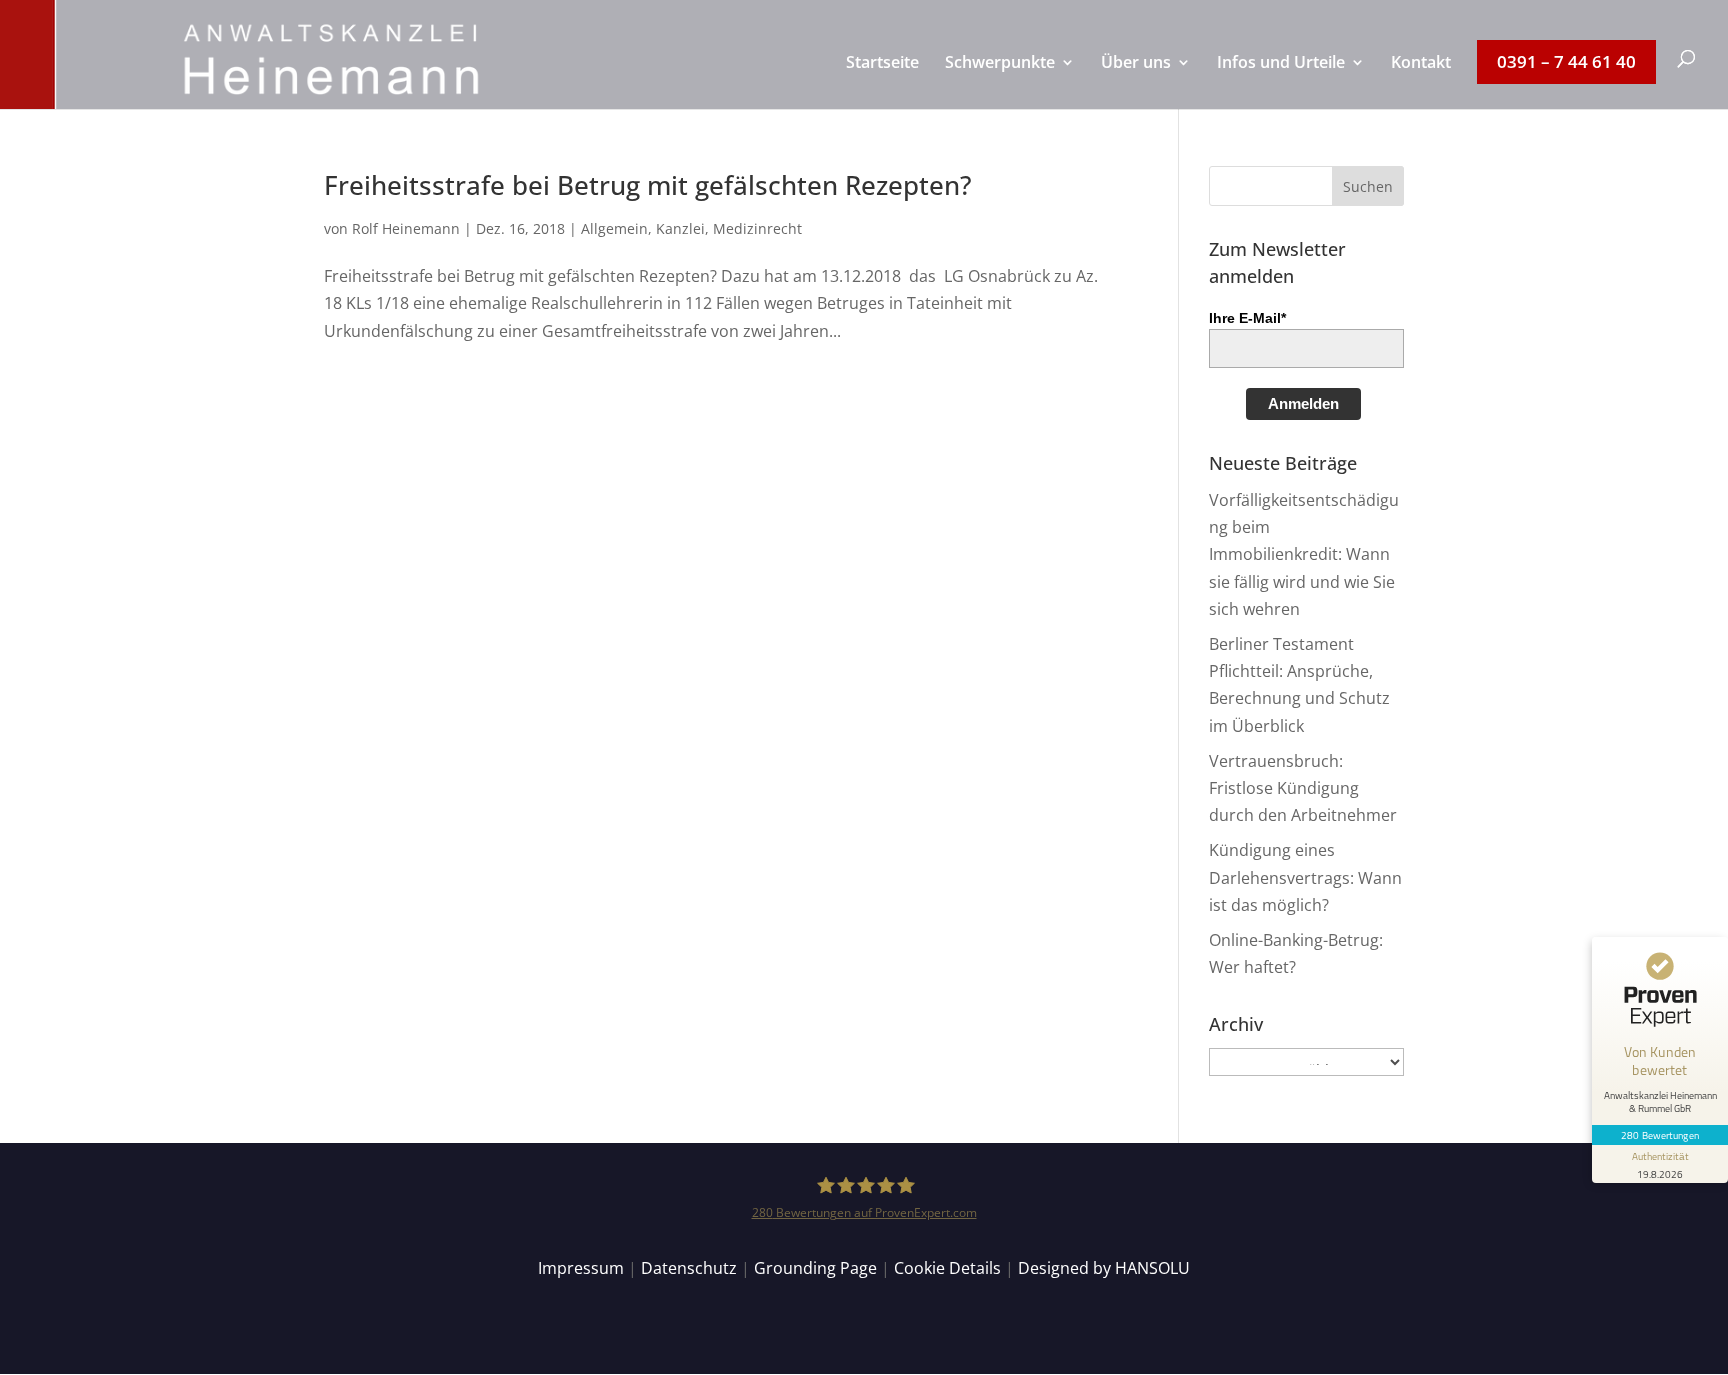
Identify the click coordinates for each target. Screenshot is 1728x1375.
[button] (1368, 186)
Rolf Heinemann (406, 228)
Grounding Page (815, 1268)
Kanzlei (680, 228)
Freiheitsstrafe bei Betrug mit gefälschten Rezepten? (648, 185)
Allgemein (614, 228)
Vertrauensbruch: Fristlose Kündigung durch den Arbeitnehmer (1303, 788)
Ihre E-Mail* (1247, 318)
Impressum (581, 1268)
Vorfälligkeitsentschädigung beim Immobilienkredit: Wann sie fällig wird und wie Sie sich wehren (1304, 554)
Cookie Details (947, 1268)
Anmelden (1303, 403)
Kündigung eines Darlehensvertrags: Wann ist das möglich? (1305, 877)
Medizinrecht (757, 228)
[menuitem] (882, 82)
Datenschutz (689, 1268)
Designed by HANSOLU (1104, 1268)
